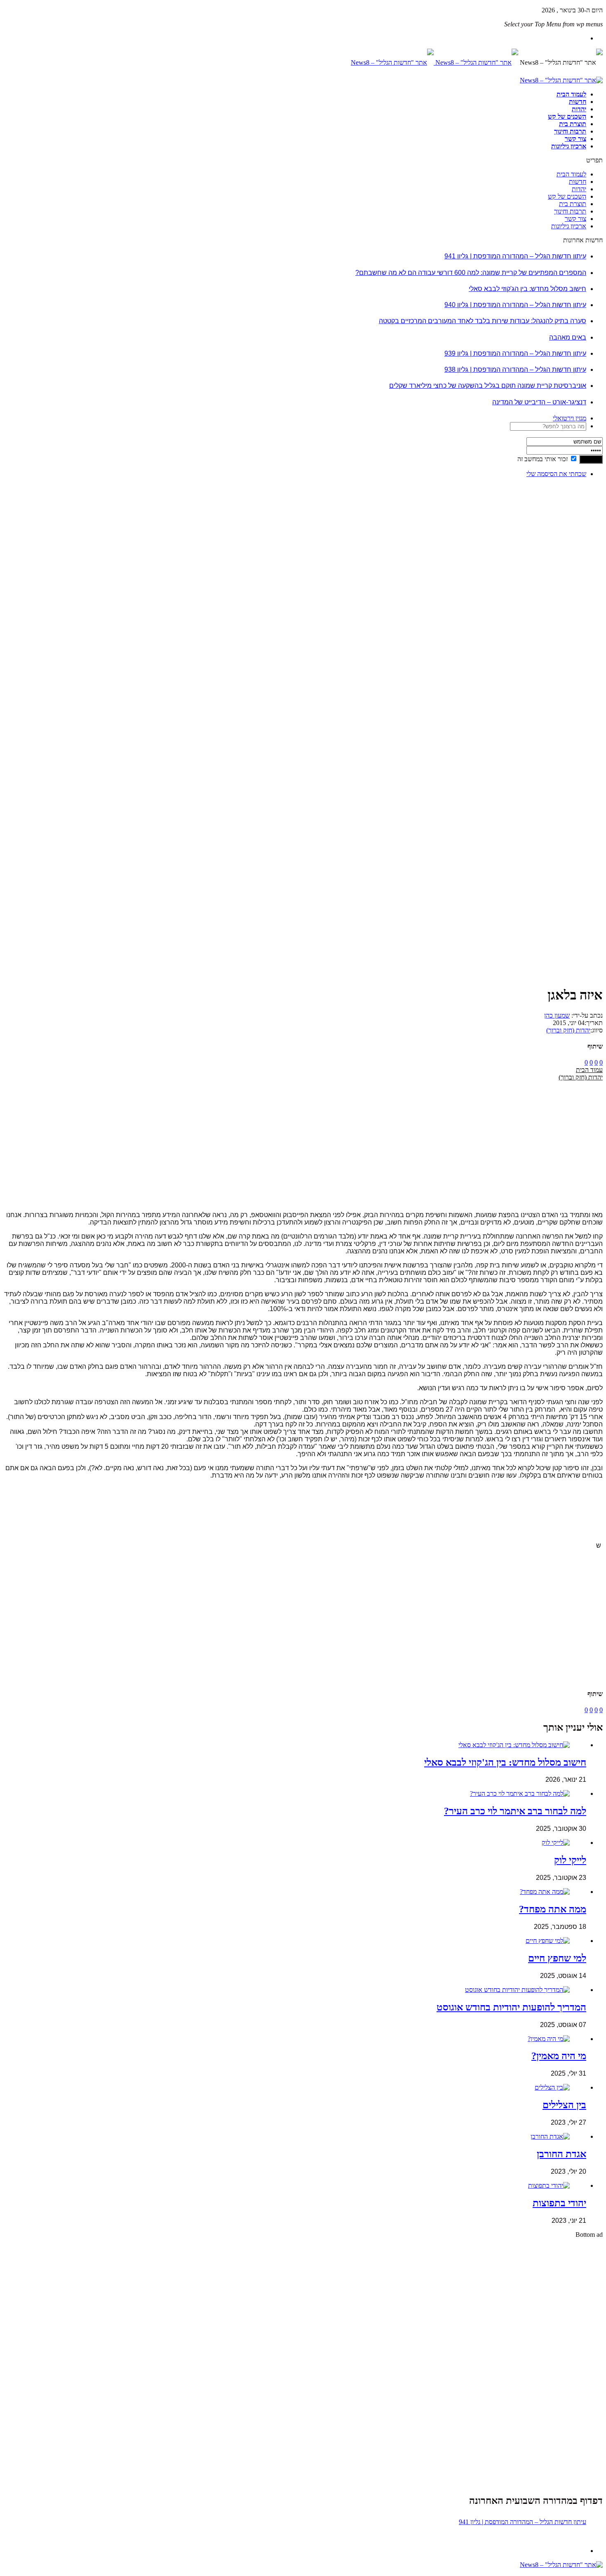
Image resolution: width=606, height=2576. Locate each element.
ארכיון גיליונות (569, 146)
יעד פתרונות (19, 2572)
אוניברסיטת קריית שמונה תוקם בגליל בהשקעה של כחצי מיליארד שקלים (488, 386)
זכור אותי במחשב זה (543, 459)
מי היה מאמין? (559, 2056)
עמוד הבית (589, 1070)
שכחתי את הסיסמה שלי (556, 474)
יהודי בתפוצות (559, 2203)
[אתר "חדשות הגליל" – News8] (435, 62)
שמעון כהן (557, 1015)
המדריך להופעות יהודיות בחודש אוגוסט (511, 2007)
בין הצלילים (564, 2105)
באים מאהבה (568, 337)
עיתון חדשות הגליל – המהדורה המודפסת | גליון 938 (515, 370)
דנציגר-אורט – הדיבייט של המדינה (539, 402)
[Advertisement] (577, 608)
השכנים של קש (567, 116)
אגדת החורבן (561, 2154)
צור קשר (575, 139)
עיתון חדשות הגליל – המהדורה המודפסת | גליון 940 (515, 305)
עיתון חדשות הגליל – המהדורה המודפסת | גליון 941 (515, 256)
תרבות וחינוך (570, 131)
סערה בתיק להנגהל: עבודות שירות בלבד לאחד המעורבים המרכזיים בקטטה (483, 321)
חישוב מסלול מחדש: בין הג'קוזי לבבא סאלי (527, 289)
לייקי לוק (570, 1860)
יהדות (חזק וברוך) (568, 1030)
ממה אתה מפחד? (553, 1909)
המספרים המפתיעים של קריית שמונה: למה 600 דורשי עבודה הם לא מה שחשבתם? (471, 273)
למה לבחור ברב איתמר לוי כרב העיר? (515, 1811)
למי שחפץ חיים (557, 1958)
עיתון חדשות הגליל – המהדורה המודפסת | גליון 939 (515, 353)
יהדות (579, 109)
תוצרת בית (573, 124)
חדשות (578, 102)
